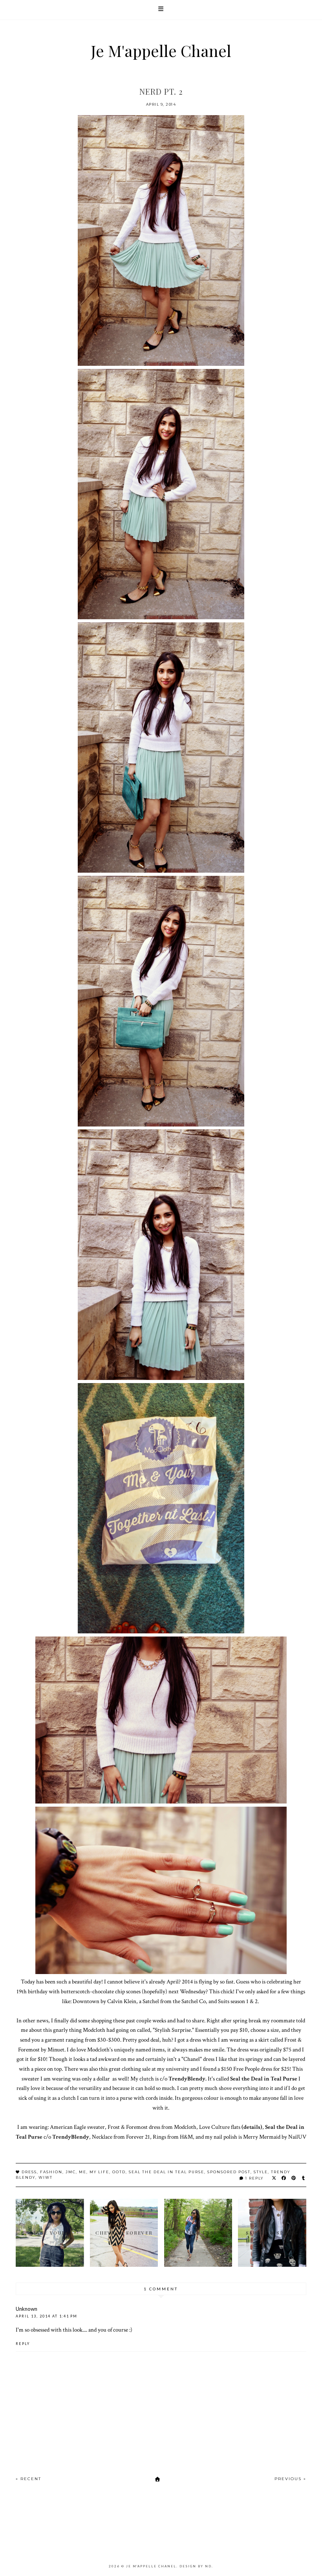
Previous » (290, 2479)
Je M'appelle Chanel (161, 50)
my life (99, 2172)
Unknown (27, 2309)
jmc (71, 2172)
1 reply (254, 2178)
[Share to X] (274, 2178)
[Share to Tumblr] (304, 2178)
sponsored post (229, 2172)
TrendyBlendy (71, 2137)
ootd (119, 2172)
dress (29, 2172)
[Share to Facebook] (284, 2178)
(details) (252, 2127)
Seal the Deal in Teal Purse (264, 2079)
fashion (51, 2172)
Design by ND (196, 2566)
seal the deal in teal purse (166, 2172)
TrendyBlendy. (188, 2079)
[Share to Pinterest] (294, 2178)
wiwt (46, 2177)
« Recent (28, 2479)
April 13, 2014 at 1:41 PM (47, 2316)
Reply (23, 2344)
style (261, 2172)
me (83, 2172)
